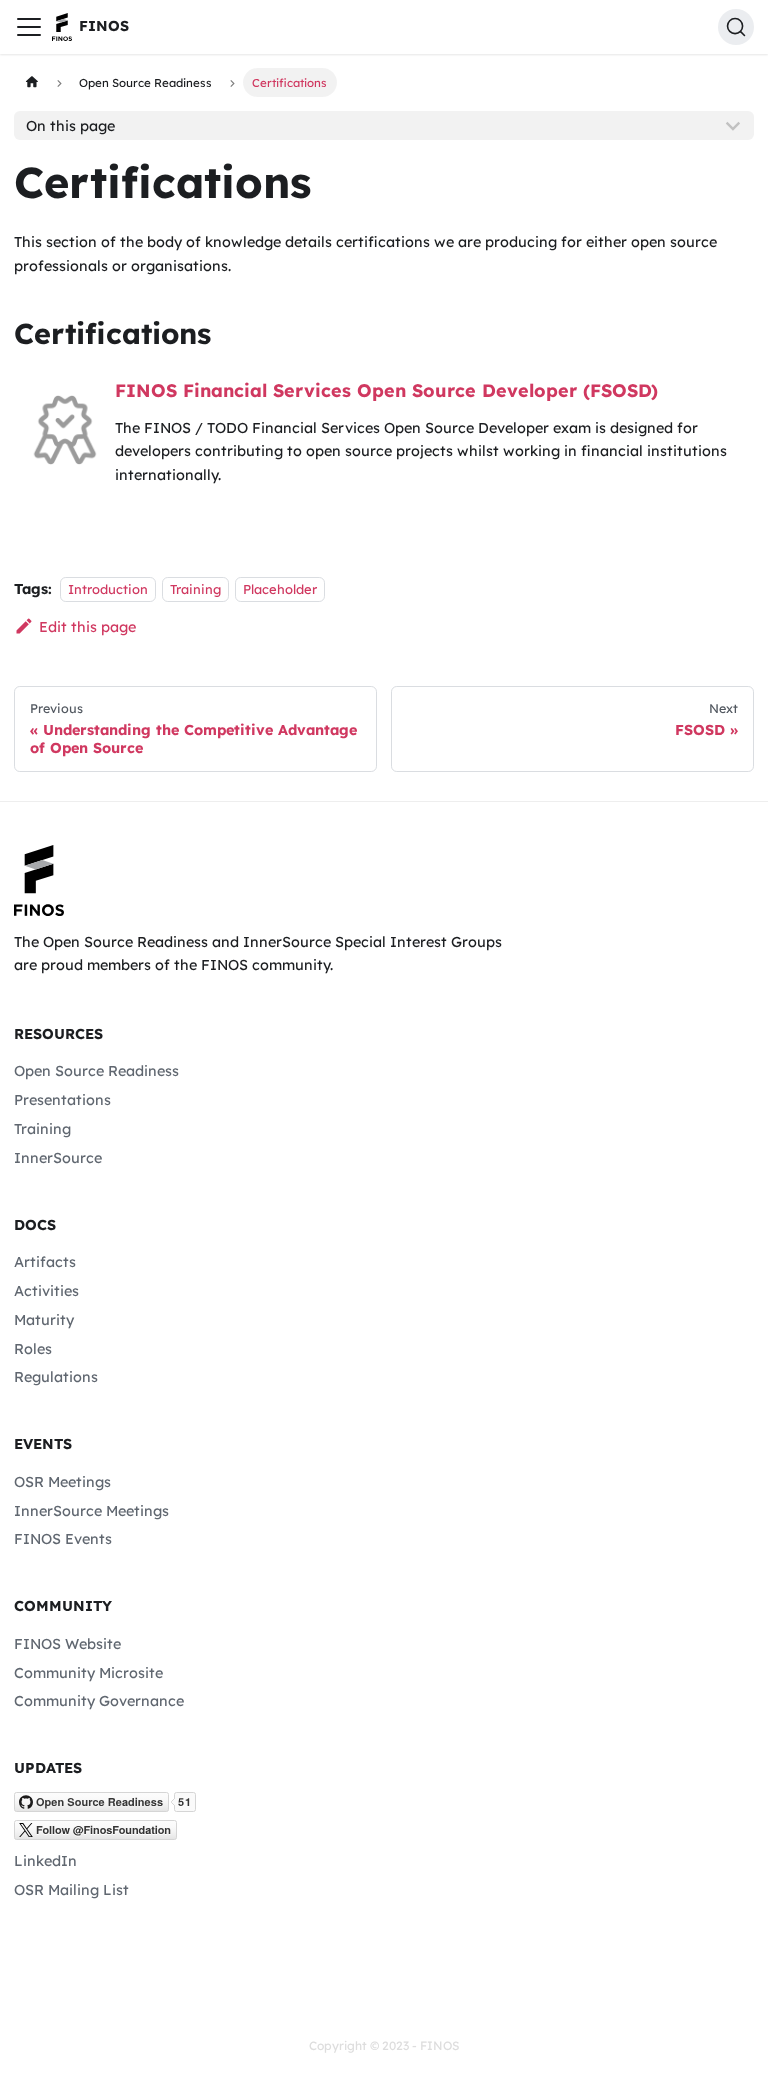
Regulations (56, 1377)
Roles (33, 1349)
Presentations (62, 1100)
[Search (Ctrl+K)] (736, 27)
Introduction (108, 589)
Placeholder (280, 589)
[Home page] (31, 82)
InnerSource (58, 1158)
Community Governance (99, 1701)
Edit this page (87, 627)
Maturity (44, 1320)
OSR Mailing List (71, 1890)
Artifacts (45, 1262)
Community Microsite (88, 1673)
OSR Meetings (62, 1482)
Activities (46, 1291)
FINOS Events (63, 1539)
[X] (95, 1835)
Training (195, 589)
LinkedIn (45, 1861)
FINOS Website (67, 1644)
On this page (70, 126)
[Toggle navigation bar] (29, 27)
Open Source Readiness (96, 1071)
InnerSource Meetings (91, 1511)
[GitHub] (105, 1807)
